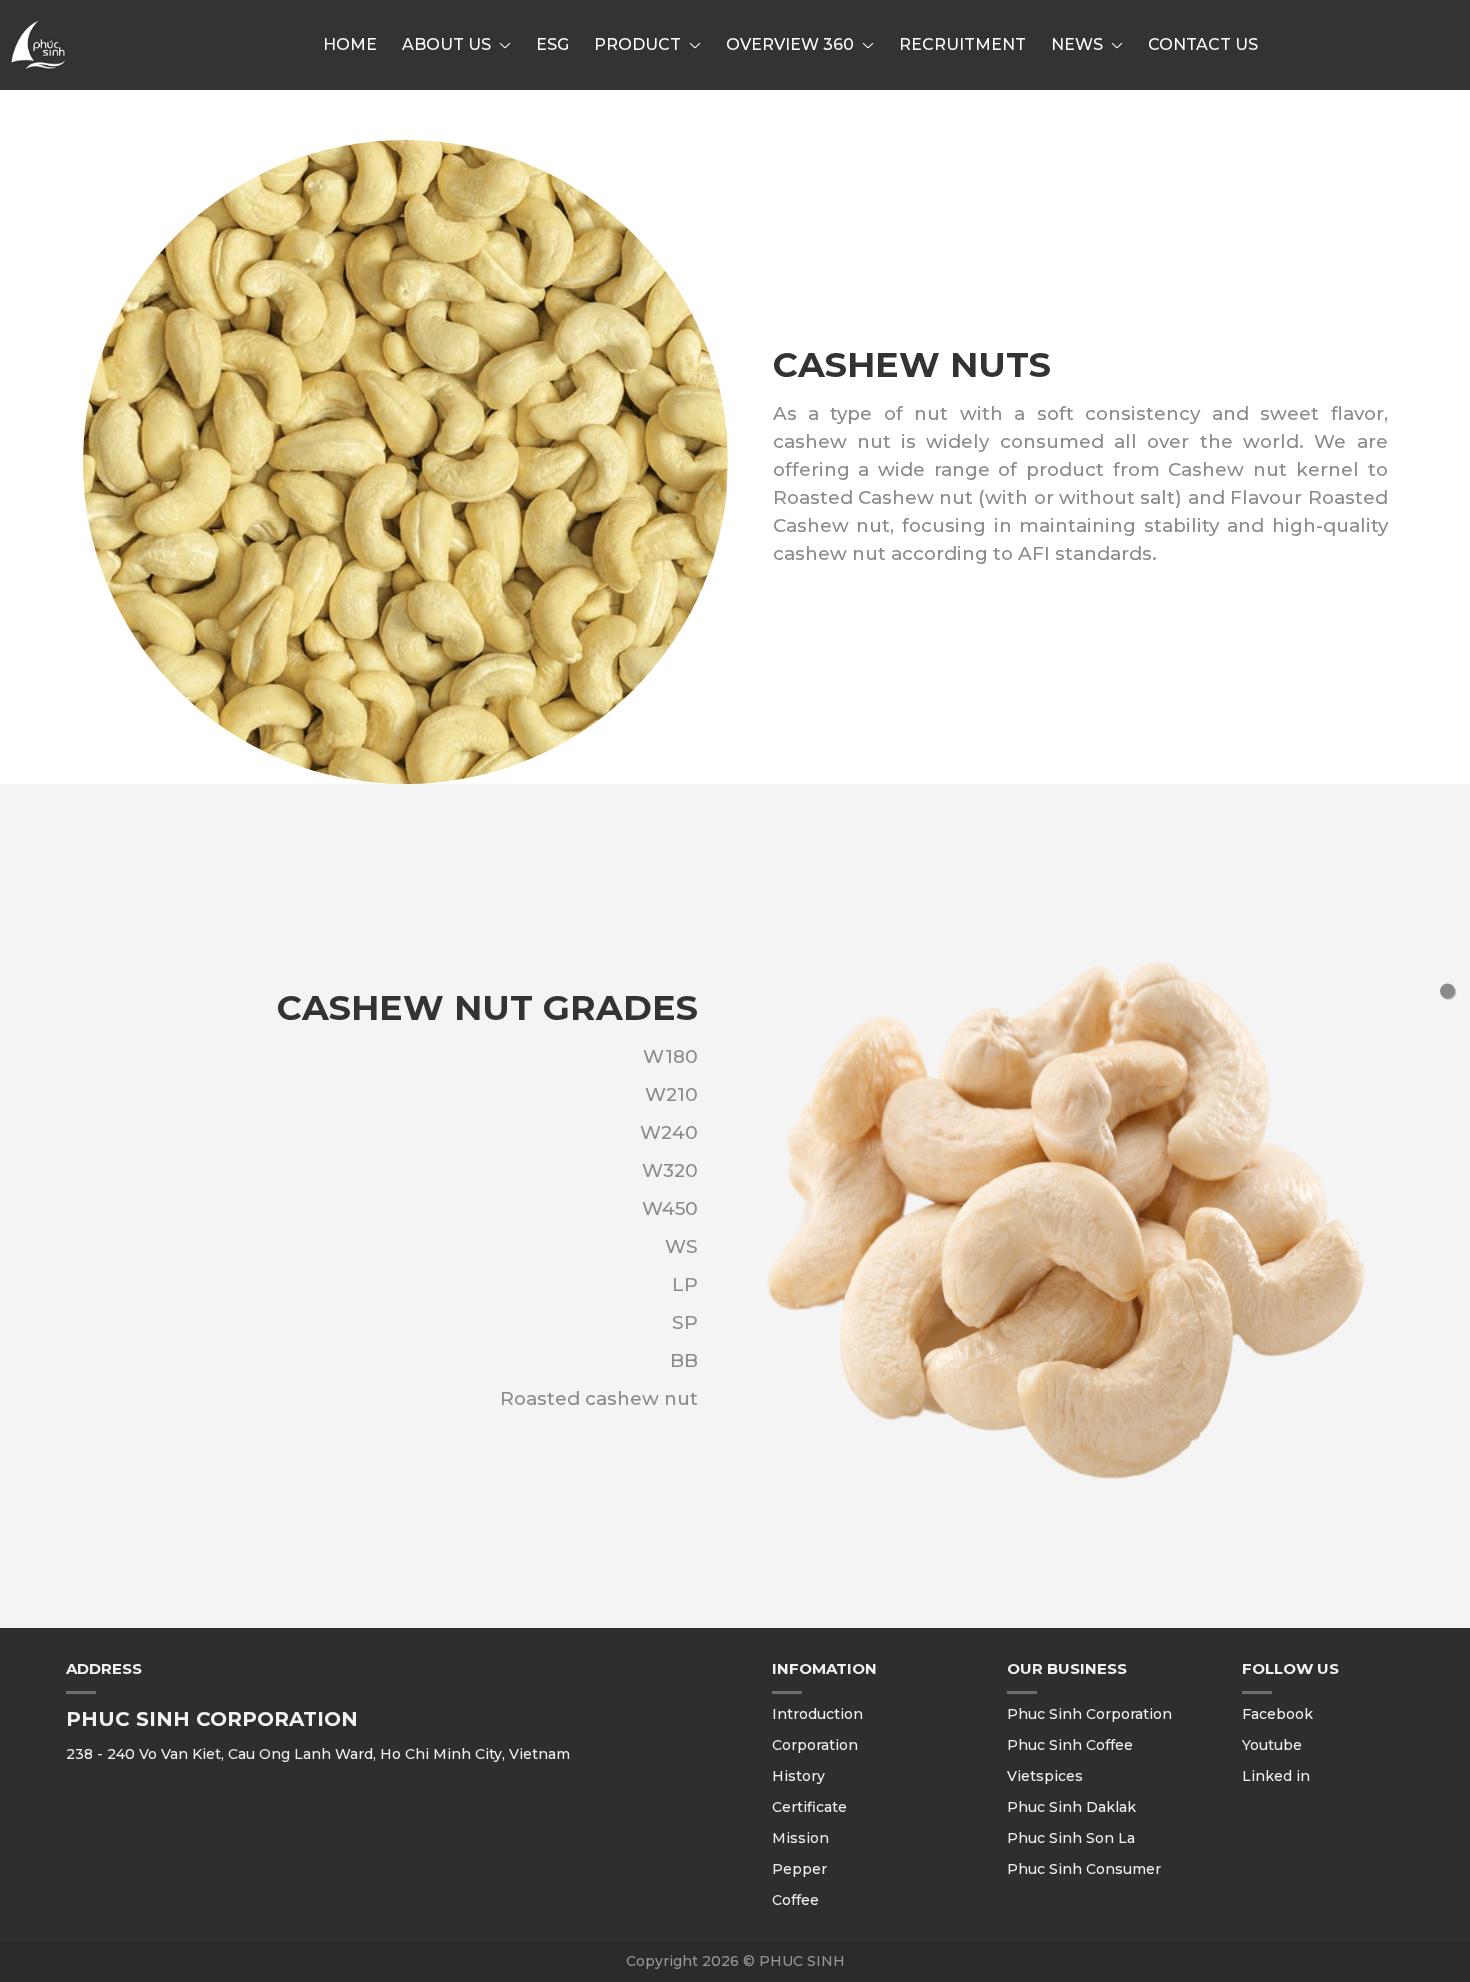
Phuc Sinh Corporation (1089, 1714)
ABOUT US (446, 44)
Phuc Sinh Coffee (1070, 1745)
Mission (800, 1838)
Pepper (799, 1869)
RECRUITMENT (962, 44)
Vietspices (1045, 1776)
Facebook (1277, 1714)
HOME (350, 44)
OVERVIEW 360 (790, 44)
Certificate (809, 1807)
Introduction (817, 1714)
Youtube (1272, 1745)
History (798, 1776)
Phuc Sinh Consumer (1084, 1869)
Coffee (795, 1900)
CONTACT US (1203, 44)
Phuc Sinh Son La (1071, 1838)
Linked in (1276, 1776)
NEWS (1077, 44)
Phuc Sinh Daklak (1071, 1807)
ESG (552, 44)
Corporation (815, 1745)
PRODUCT (637, 44)
